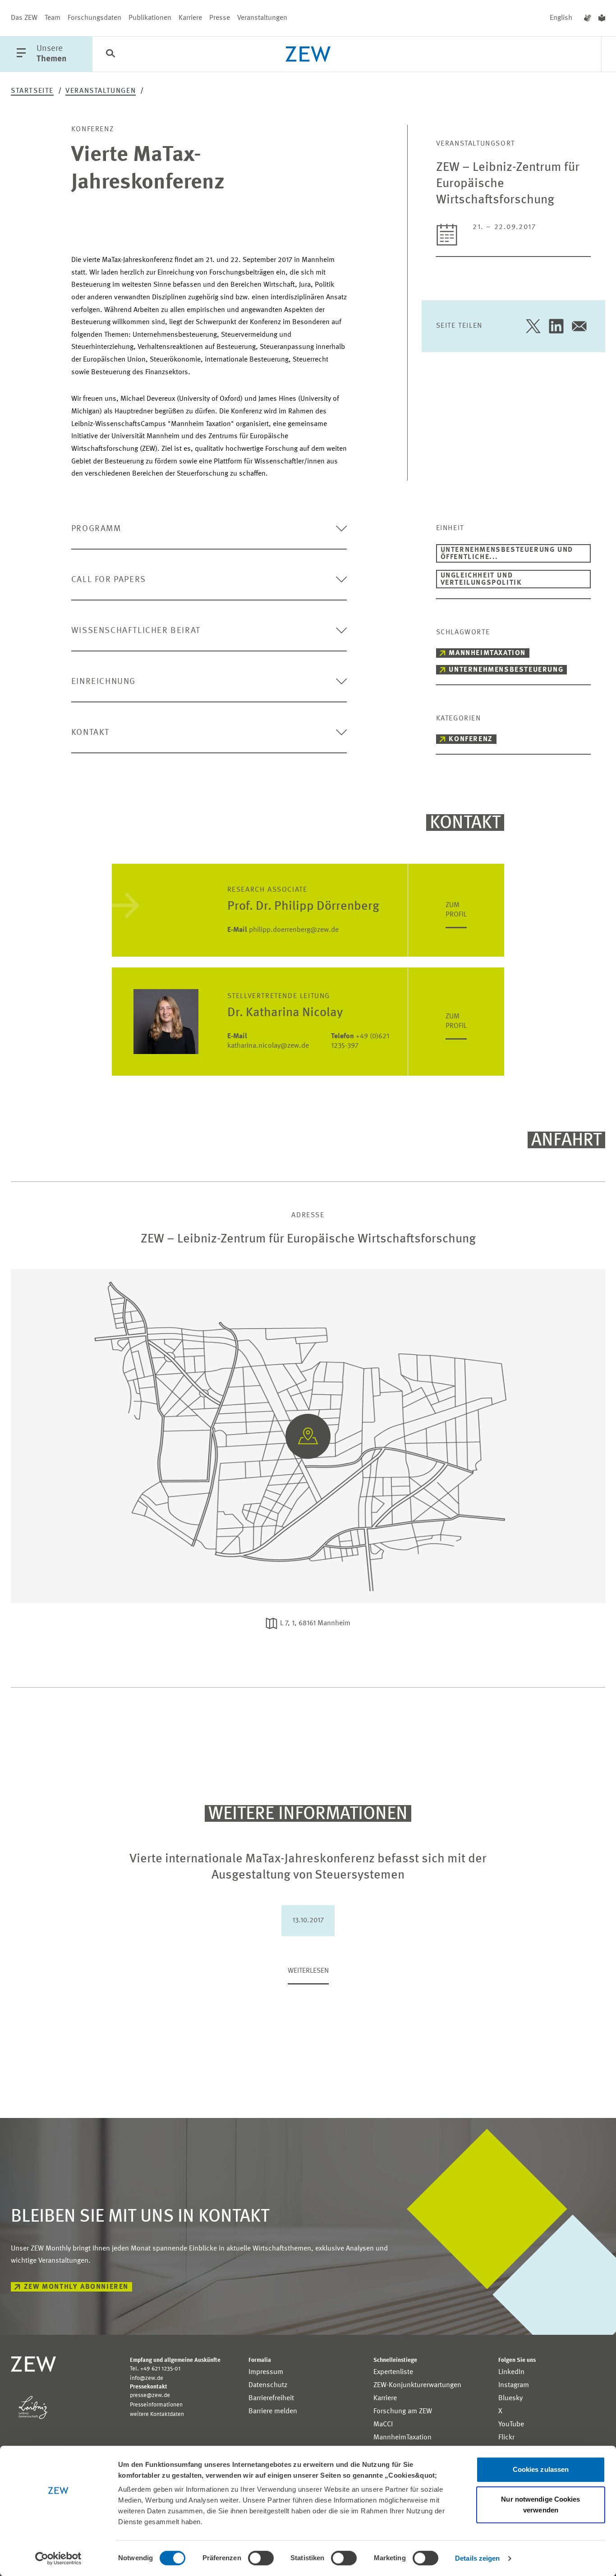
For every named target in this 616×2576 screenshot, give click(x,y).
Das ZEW (24, 18)
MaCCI (383, 2425)
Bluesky (510, 2398)
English (561, 18)
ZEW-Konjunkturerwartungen (417, 2385)
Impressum (266, 2372)
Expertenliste (393, 2372)
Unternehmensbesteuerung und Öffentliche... (507, 554)
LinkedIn (511, 2372)
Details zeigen (477, 2558)
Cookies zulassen (541, 2469)
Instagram (514, 2385)
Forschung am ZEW (403, 2411)
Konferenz (471, 739)
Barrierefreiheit (271, 2398)
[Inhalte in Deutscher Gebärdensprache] (588, 18)
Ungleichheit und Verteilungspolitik (481, 579)
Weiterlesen (308, 1971)
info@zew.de (147, 2378)
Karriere (190, 18)
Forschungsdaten (94, 18)
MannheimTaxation (487, 653)
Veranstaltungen (262, 18)
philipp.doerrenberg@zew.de (283, 930)
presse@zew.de (150, 2395)
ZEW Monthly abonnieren (76, 2287)
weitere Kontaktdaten (157, 2414)
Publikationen (150, 18)
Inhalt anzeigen (308, 1381)
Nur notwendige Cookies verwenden (540, 2505)
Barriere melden (273, 2411)
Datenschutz (268, 2385)
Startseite (32, 91)
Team (53, 18)
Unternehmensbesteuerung (506, 670)
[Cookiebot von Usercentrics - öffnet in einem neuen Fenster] (58, 2558)
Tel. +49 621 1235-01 (155, 2369)
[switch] (261, 2558)
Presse (220, 18)
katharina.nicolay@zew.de (268, 1041)
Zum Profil (456, 910)
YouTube (511, 2425)
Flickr (506, 2438)
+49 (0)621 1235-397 (360, 1041)
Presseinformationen (156, 2405)
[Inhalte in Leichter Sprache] (602, 18)
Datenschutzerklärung (353, 1340)
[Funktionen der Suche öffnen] (110, 55)
